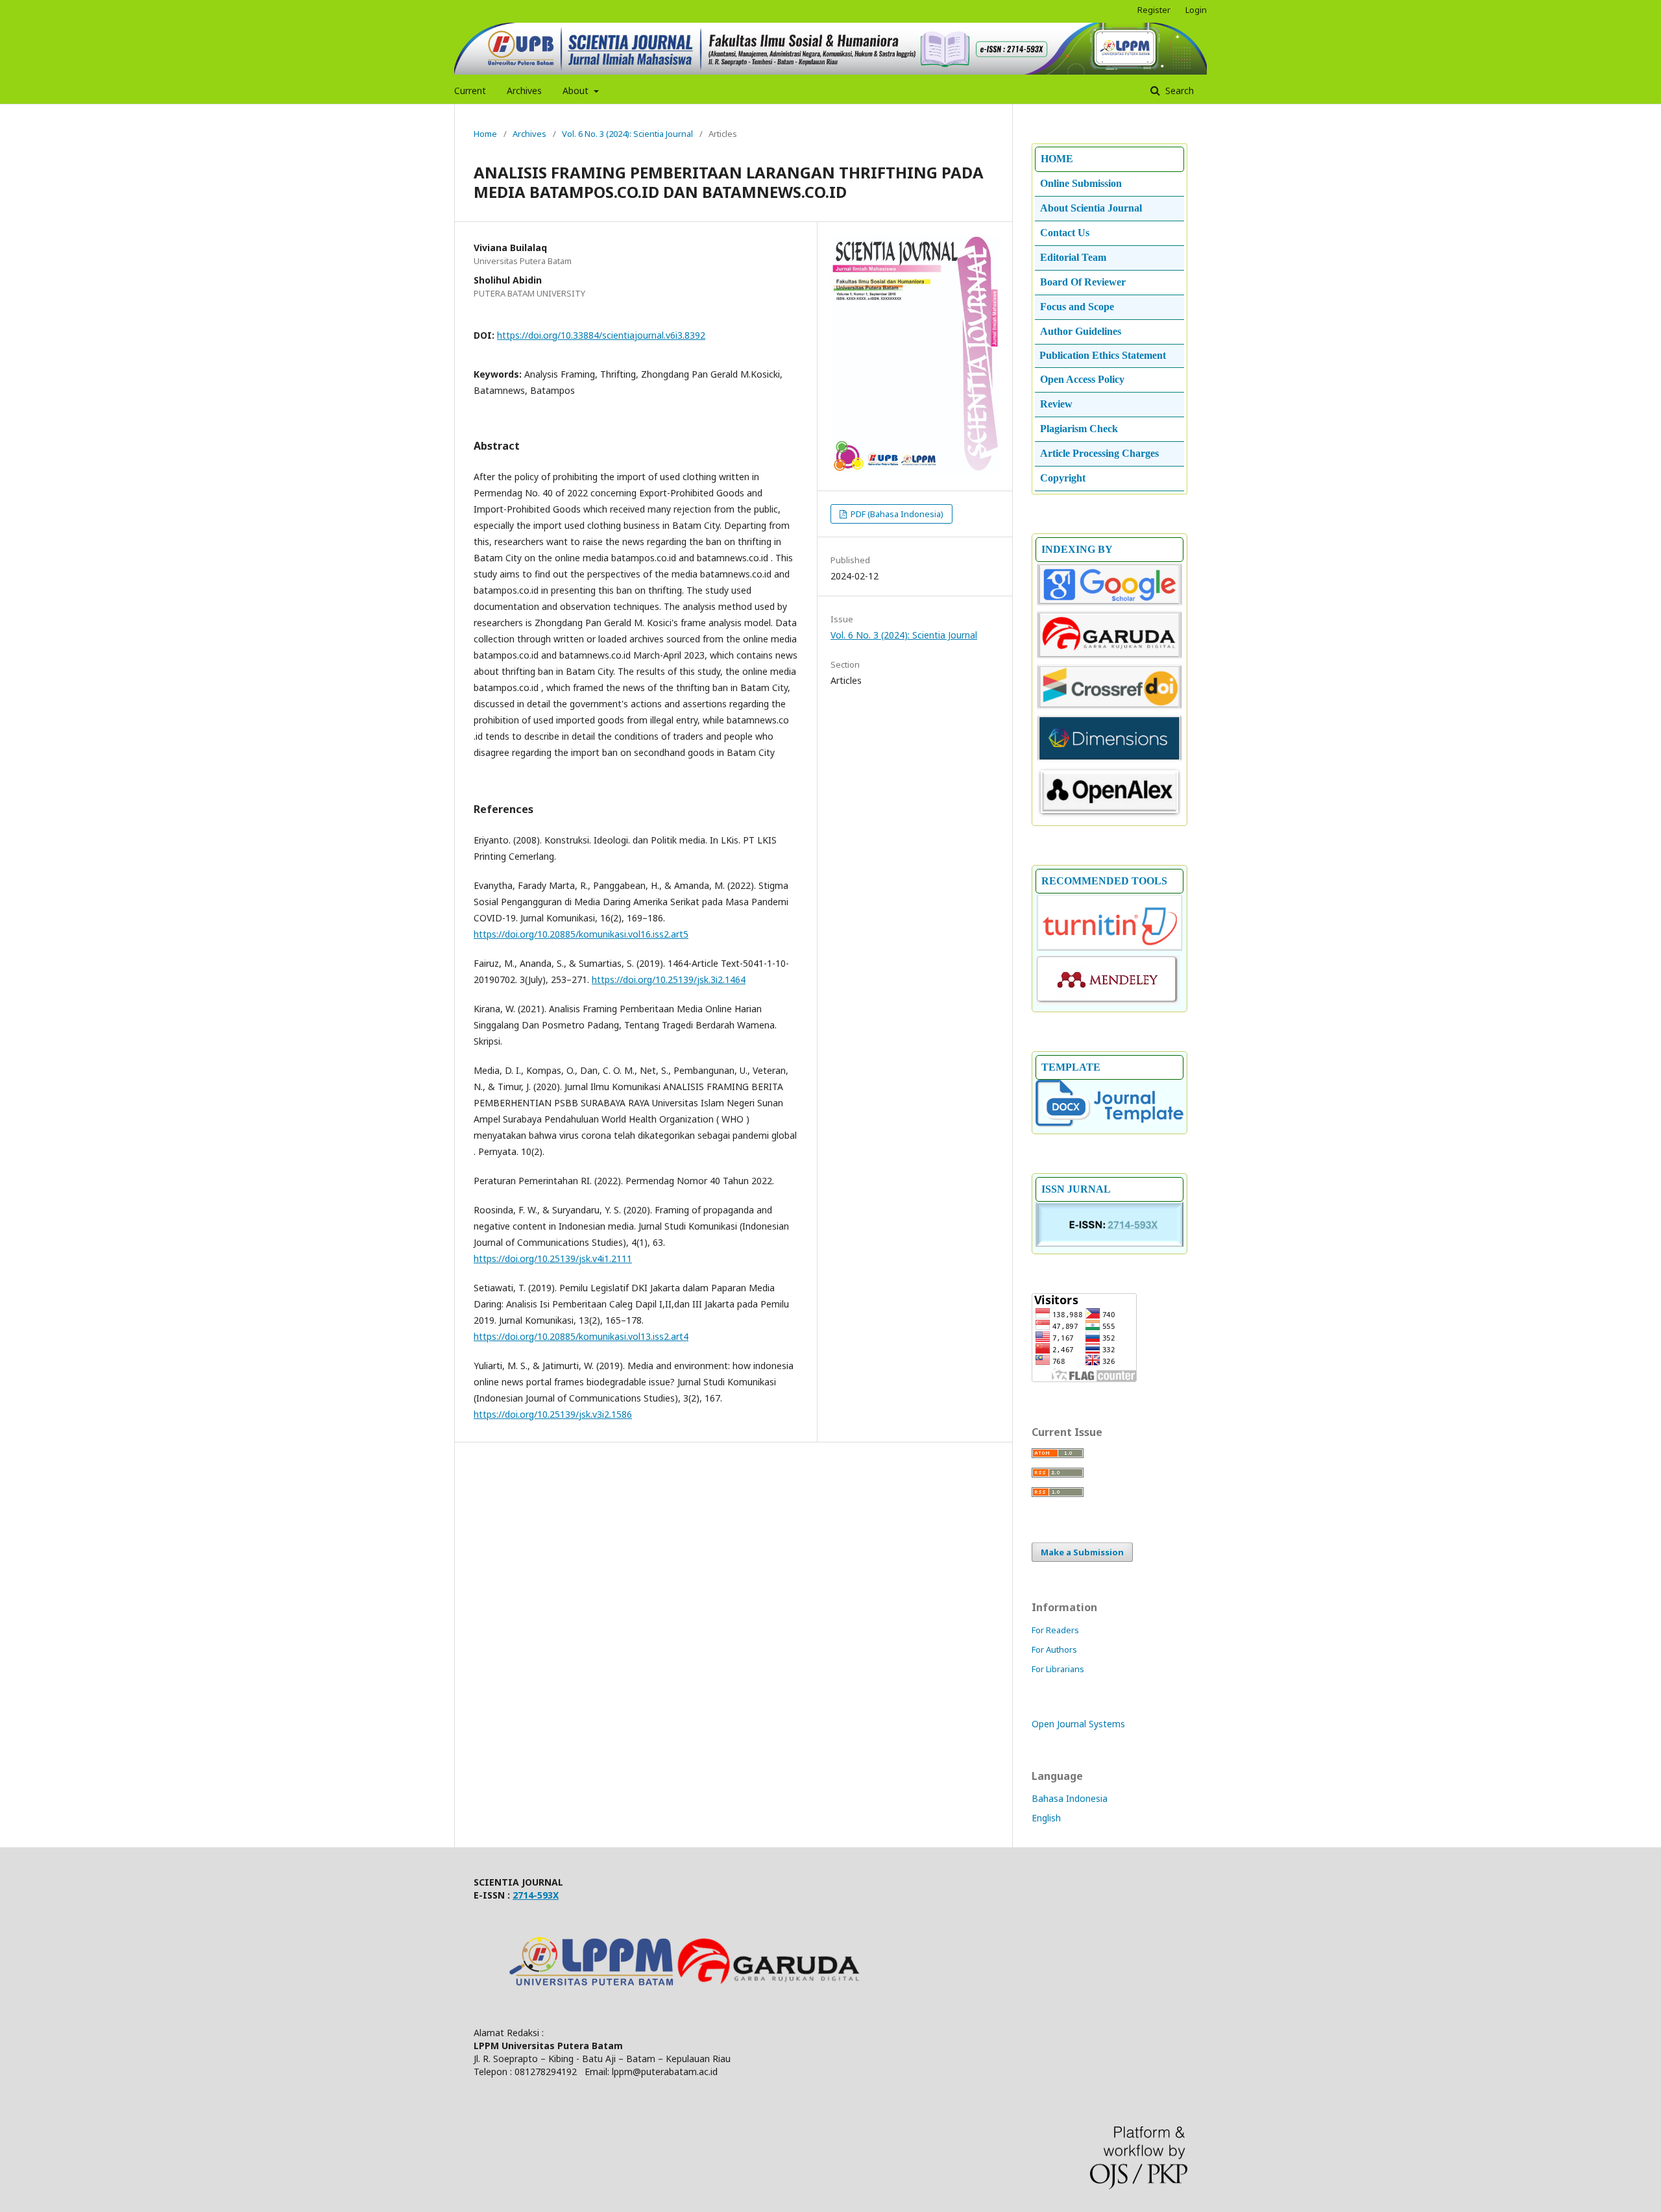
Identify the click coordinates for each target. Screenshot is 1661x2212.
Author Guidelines (1081, 331)
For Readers (1055, 1630)
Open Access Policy (1082, 379)
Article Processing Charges (1099, 453)
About (577, 91)
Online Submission (1081, 183)
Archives (524, 91)
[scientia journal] (1109, 657)
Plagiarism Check (1079, 429)
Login (1196, 10)
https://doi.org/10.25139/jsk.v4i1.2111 (553, 1258)
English (1046, 1818)
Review (1056, 404)
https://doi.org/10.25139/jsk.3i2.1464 (669, 979)
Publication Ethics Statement (1103, 355)
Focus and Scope (1077, 307)
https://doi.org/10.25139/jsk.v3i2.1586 (553, 1414)
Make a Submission (1082, 1552)
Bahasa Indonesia (1070, 1798)
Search (1178, 91)
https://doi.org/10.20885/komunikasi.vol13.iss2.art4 (581, 1336)
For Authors (1054, 1649)
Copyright (1063, 478)
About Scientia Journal (1091, 208)
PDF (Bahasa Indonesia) (896, 514)
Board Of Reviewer (1083, 282)
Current (470, 91)
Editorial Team (1073, 257)
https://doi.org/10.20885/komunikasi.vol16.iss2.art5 (581, 934)
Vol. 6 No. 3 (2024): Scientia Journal (627, 134)
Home (485, 134)
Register (1154, 10)
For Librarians (1058, 1669)
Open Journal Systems (1078, 1724)
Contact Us (1065, 233)
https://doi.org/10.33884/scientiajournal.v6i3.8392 (601, 335)
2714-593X (536, 1895)
